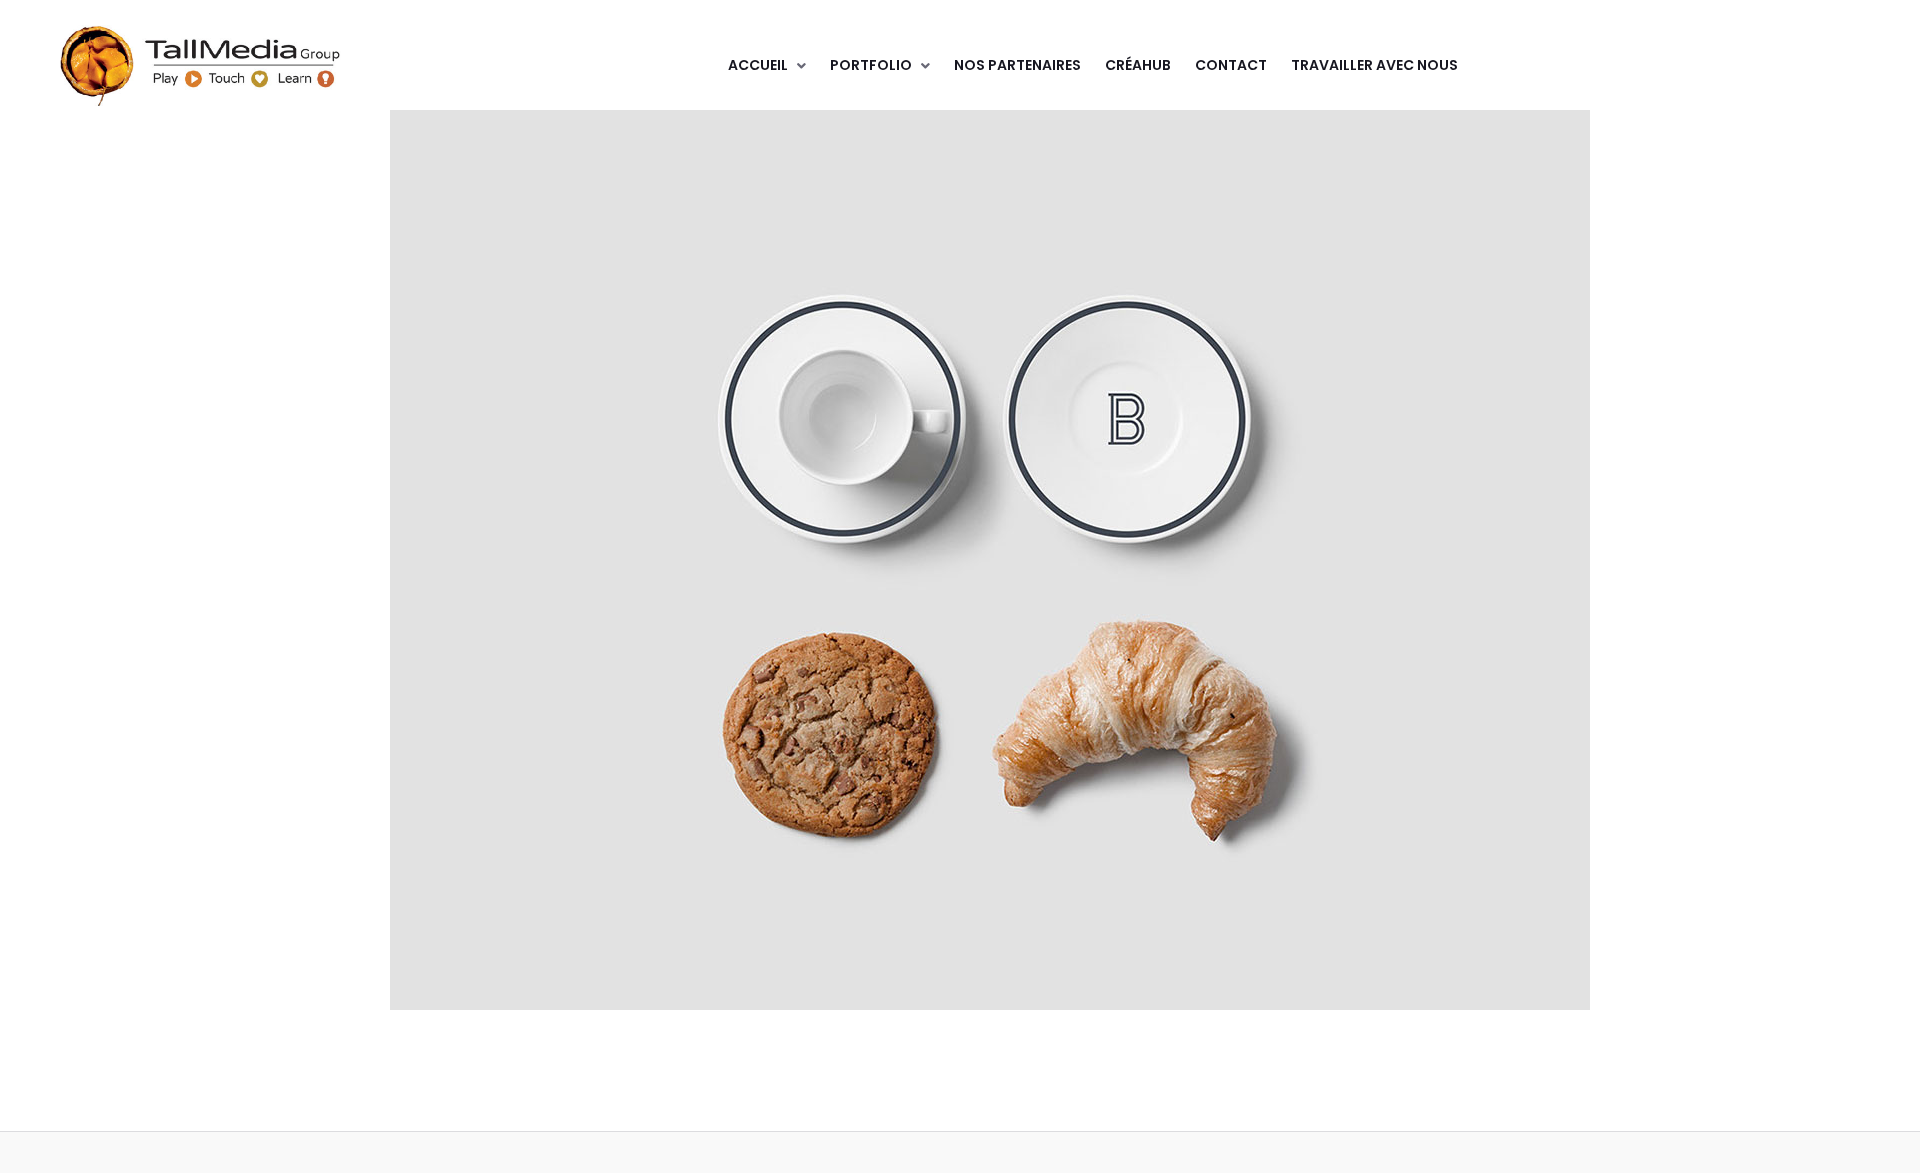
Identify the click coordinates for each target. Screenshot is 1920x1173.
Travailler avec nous (1374, 65)
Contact (1231, 65)
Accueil (758, 65)
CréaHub (1138, 65)
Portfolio (871, 65)
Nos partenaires (1017, 65)
